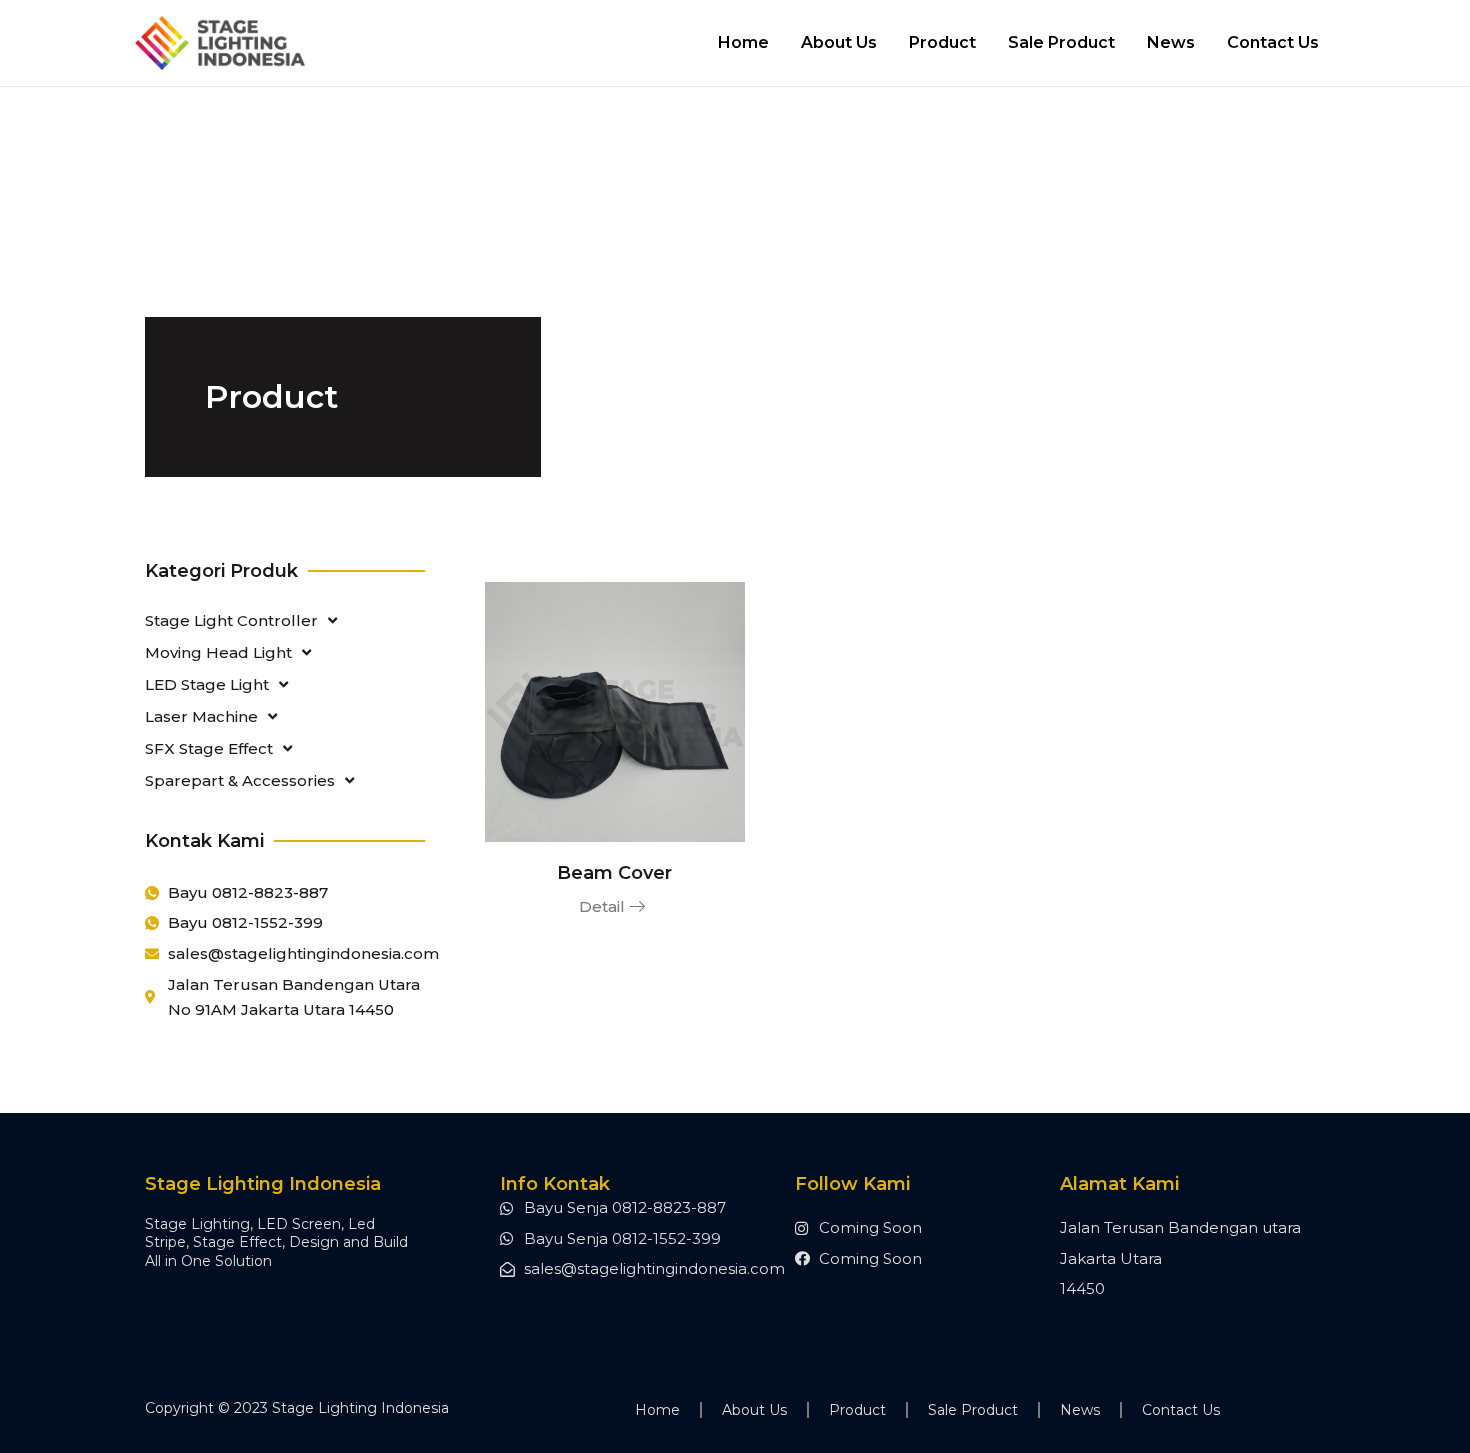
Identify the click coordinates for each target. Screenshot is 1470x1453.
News (1171, 42)
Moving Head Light (218, 652)
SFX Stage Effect (209, 748)
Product (942, 42)
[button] (614, 907)
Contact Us (1273, 42)
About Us (839, 42)
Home (743, 42)
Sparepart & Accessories (240, 780)
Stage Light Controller (231, 620)
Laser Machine (201, 716)
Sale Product (1061, 42)
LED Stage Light (207, 684)
